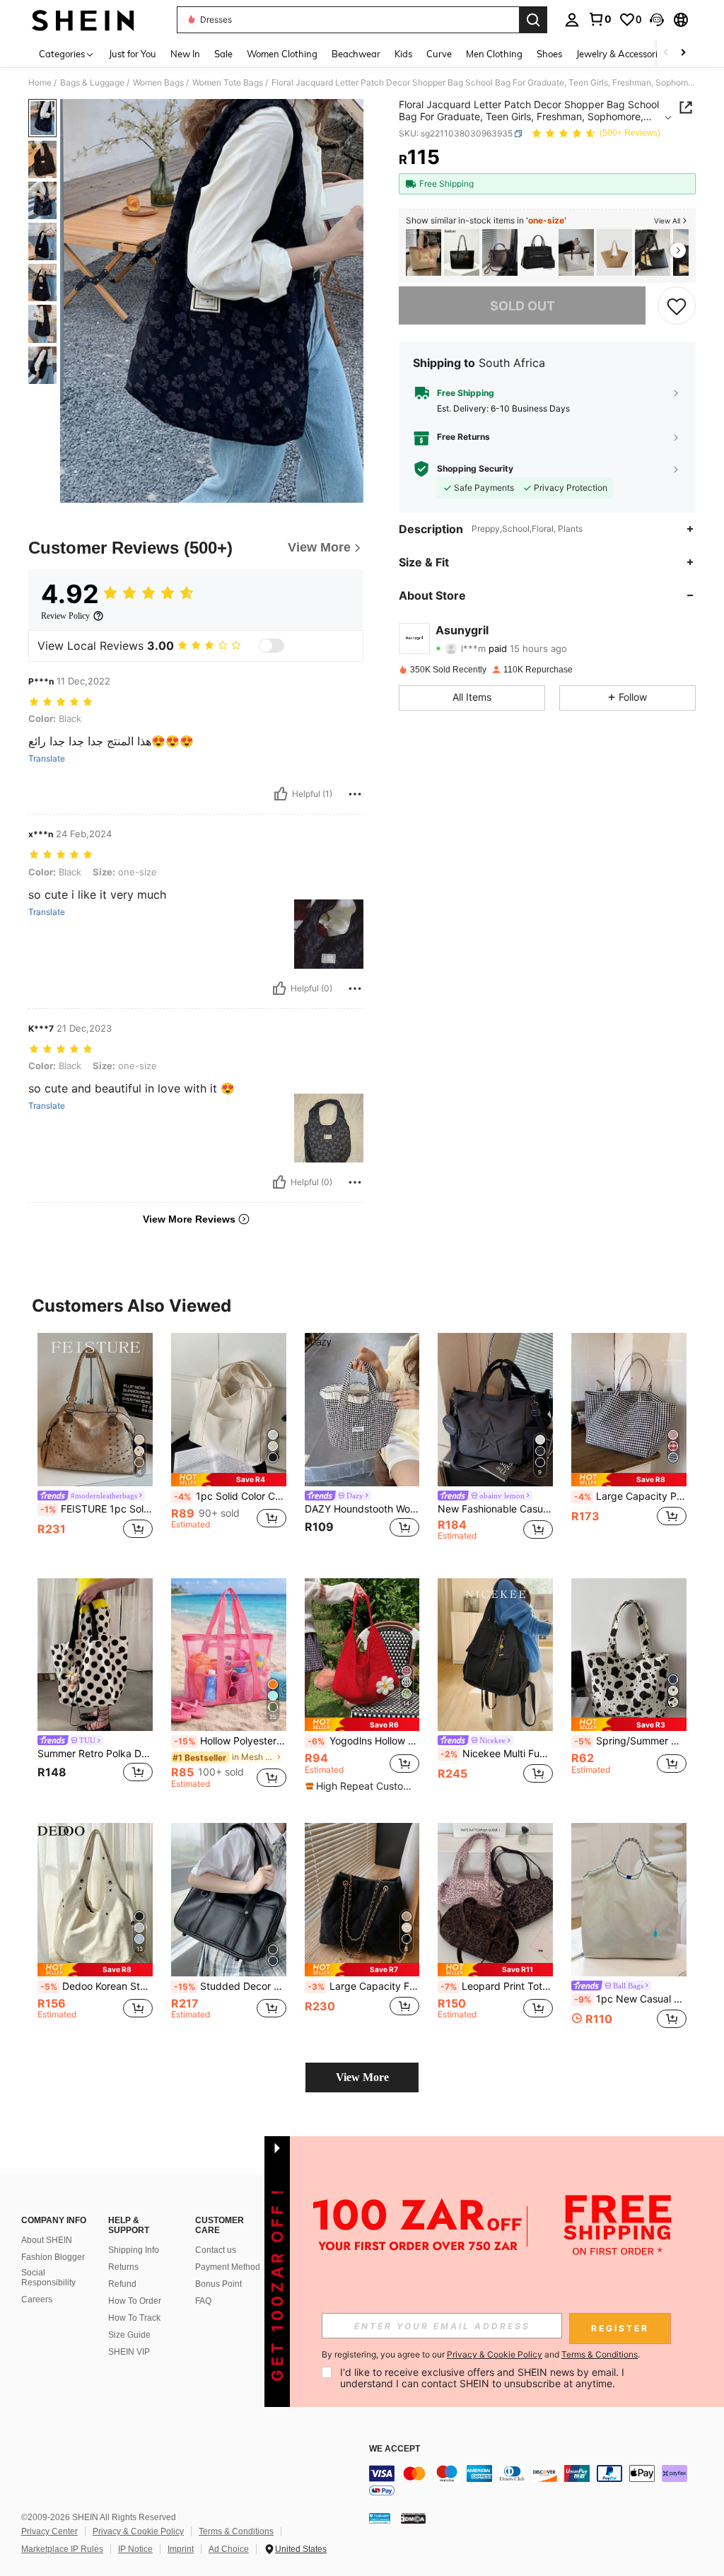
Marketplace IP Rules (62, 2549)
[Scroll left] (666, 53)
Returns (123, 2267)
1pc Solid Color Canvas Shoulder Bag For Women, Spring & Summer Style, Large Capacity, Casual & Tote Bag (230, 1496)
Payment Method (228, 2267)
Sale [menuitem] (223, 54)
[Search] (533, 20)
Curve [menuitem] (439, 54)
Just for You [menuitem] (133, 54)
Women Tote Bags (228, 83)
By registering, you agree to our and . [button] (481, 2355)
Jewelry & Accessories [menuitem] (621, 54)
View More (362, 2077)
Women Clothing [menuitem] (282, 54)
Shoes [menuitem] (549, 54)
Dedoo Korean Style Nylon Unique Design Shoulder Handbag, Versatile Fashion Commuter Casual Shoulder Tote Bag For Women (97, 1986)
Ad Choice (229, 2549)
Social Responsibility (48, 2278)
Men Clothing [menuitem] (494, 54)
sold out (522, 306)
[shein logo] (83, 20)
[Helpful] (281, 794)
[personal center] (572, 20)
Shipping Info (134, 2250)
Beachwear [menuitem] (356, 54)
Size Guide (129, 2335)
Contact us (216, 2250)
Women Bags (158, 83)
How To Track (134, 2318)
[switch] (271, 646)
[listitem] (424, 253)
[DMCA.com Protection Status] (413, 2518)
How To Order (135, 2301)
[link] (600, 19)
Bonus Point (218, 2284)
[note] (229, 1480)
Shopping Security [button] (475, 469)
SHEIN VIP (129, 2352)
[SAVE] (677, 305)
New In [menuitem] (185, 54)
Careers (37, 2300)
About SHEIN (47, 2240)
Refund (122, 2284)
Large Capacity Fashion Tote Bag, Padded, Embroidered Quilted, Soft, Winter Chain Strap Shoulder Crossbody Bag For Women (364, 1986)
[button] (657, 20)
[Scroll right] (683, 53)
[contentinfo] (543, 2482)
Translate (47, 759)
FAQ (203, 2301)
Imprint (181, 2549)
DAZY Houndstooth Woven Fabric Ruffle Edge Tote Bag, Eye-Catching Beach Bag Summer (362, 1509)
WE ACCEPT (395, 2449)
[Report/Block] (355, 794)
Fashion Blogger (53, 2257)
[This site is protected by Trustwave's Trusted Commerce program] (380, 2518)
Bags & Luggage (92, 83)
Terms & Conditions (236, 2531)
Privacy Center (49, 2531)
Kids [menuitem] (403, 54)
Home (40, 83)
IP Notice (135, 2549)
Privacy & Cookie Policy (138, 2531)
